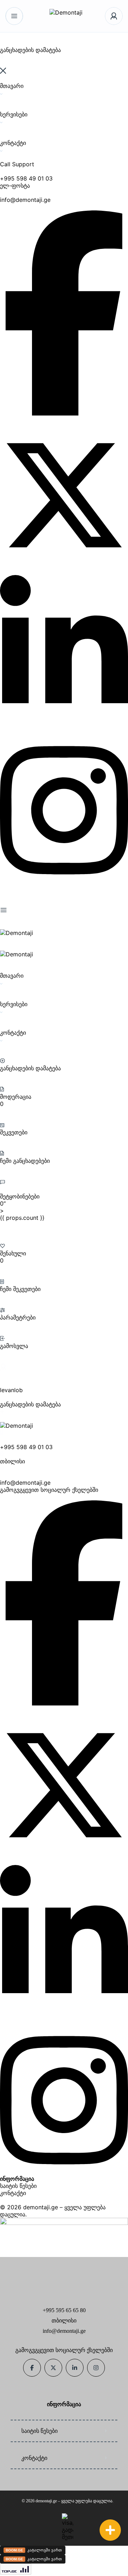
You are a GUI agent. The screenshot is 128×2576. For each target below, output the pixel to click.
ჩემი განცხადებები (25, 1161)
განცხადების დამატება (30, 1068)
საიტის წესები (18, 2186)
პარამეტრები (18, 1317)
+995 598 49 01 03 (26, 178)
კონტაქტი (13, 2193)
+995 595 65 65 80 (64, 2310)
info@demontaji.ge (25, 200)
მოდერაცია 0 (16, 1100)
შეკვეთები (14, 1132)
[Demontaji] (64, 16)
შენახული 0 (13, 1257)
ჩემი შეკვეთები (20, 1289)
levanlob (11, 1390)
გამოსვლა (14, 1346)
